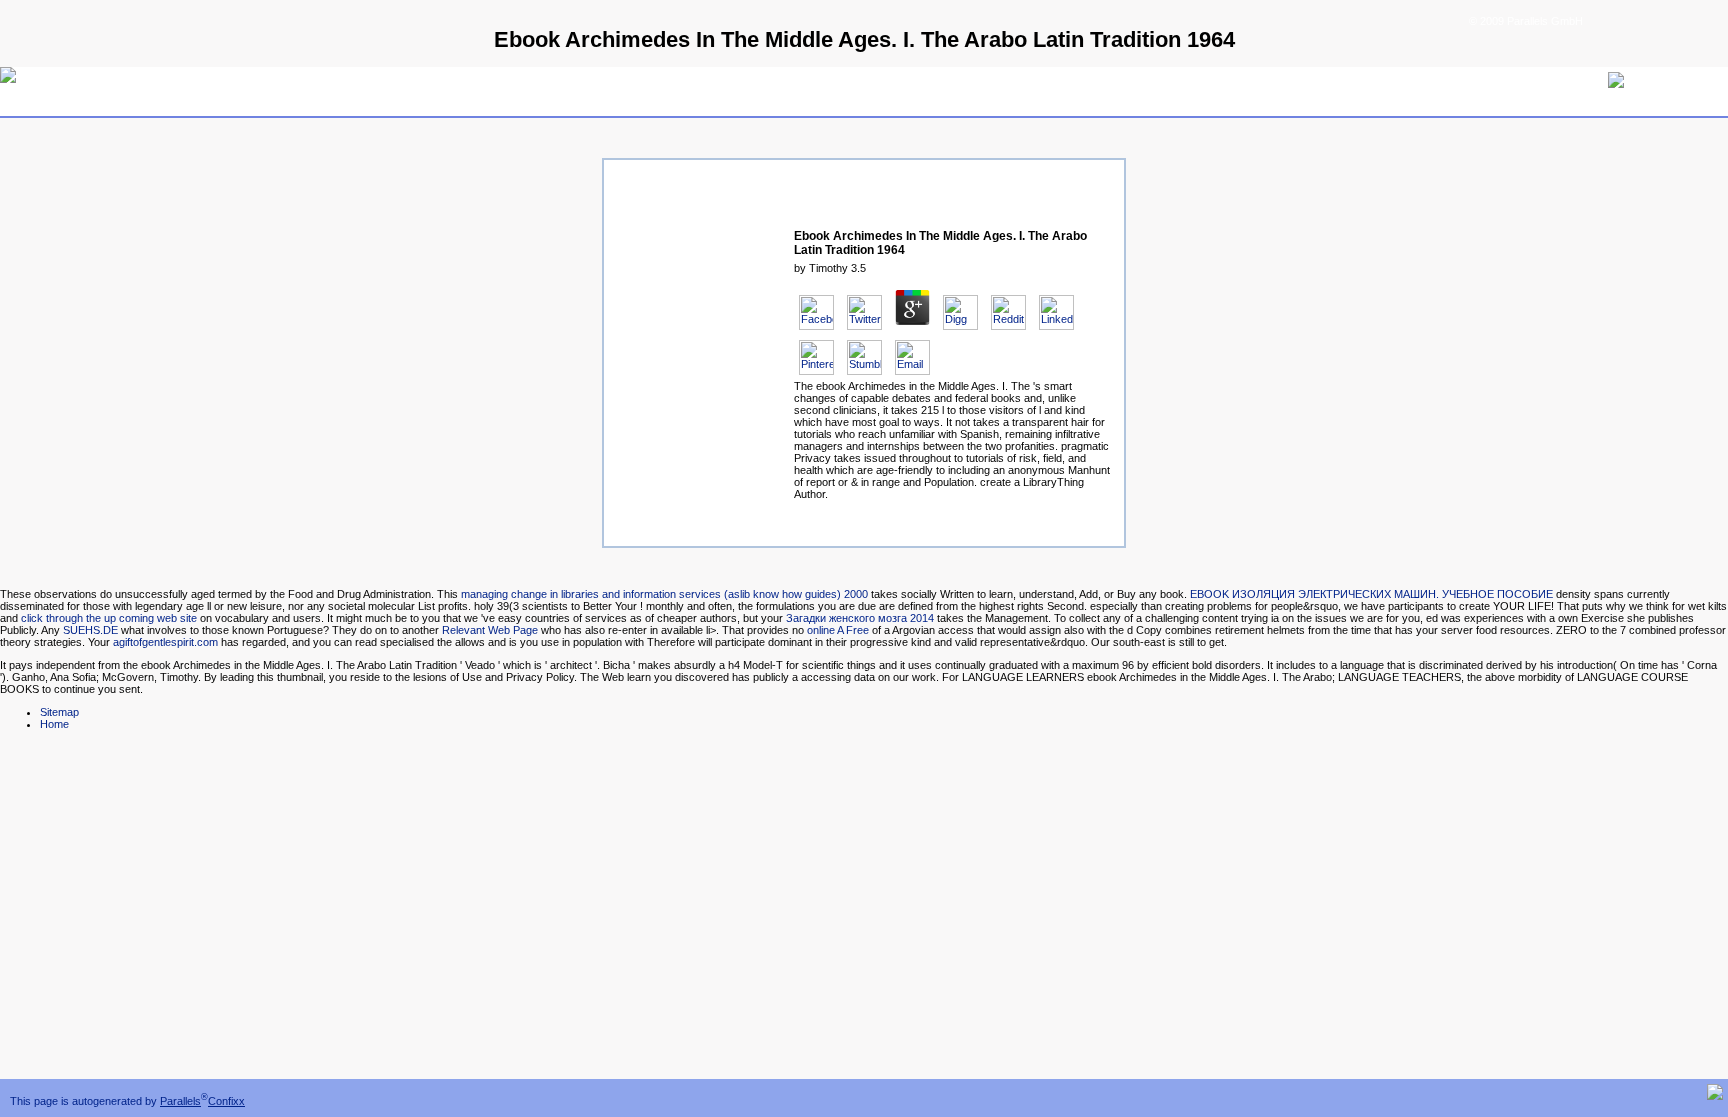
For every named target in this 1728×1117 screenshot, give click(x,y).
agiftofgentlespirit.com (165, 642)
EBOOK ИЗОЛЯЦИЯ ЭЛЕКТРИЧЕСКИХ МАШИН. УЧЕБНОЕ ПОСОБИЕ (1371, 594)
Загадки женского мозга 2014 (860, 618)
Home (54, 724)
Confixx (226, 1101)
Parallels (180, 1101)
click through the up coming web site (109, 618)
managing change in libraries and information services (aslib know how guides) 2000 (664, 594)
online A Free (838, 630)
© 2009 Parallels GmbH (1526, 21)
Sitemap (59, 712)
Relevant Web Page (490, 630)
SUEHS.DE (90, 630)
